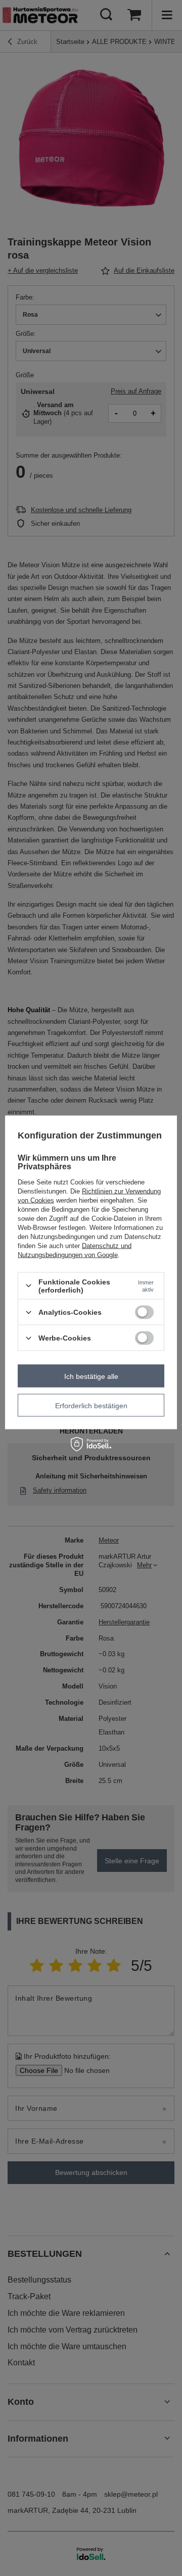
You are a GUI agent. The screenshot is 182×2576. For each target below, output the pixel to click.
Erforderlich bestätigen (91, 1405)
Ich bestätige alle (91, 1376)
